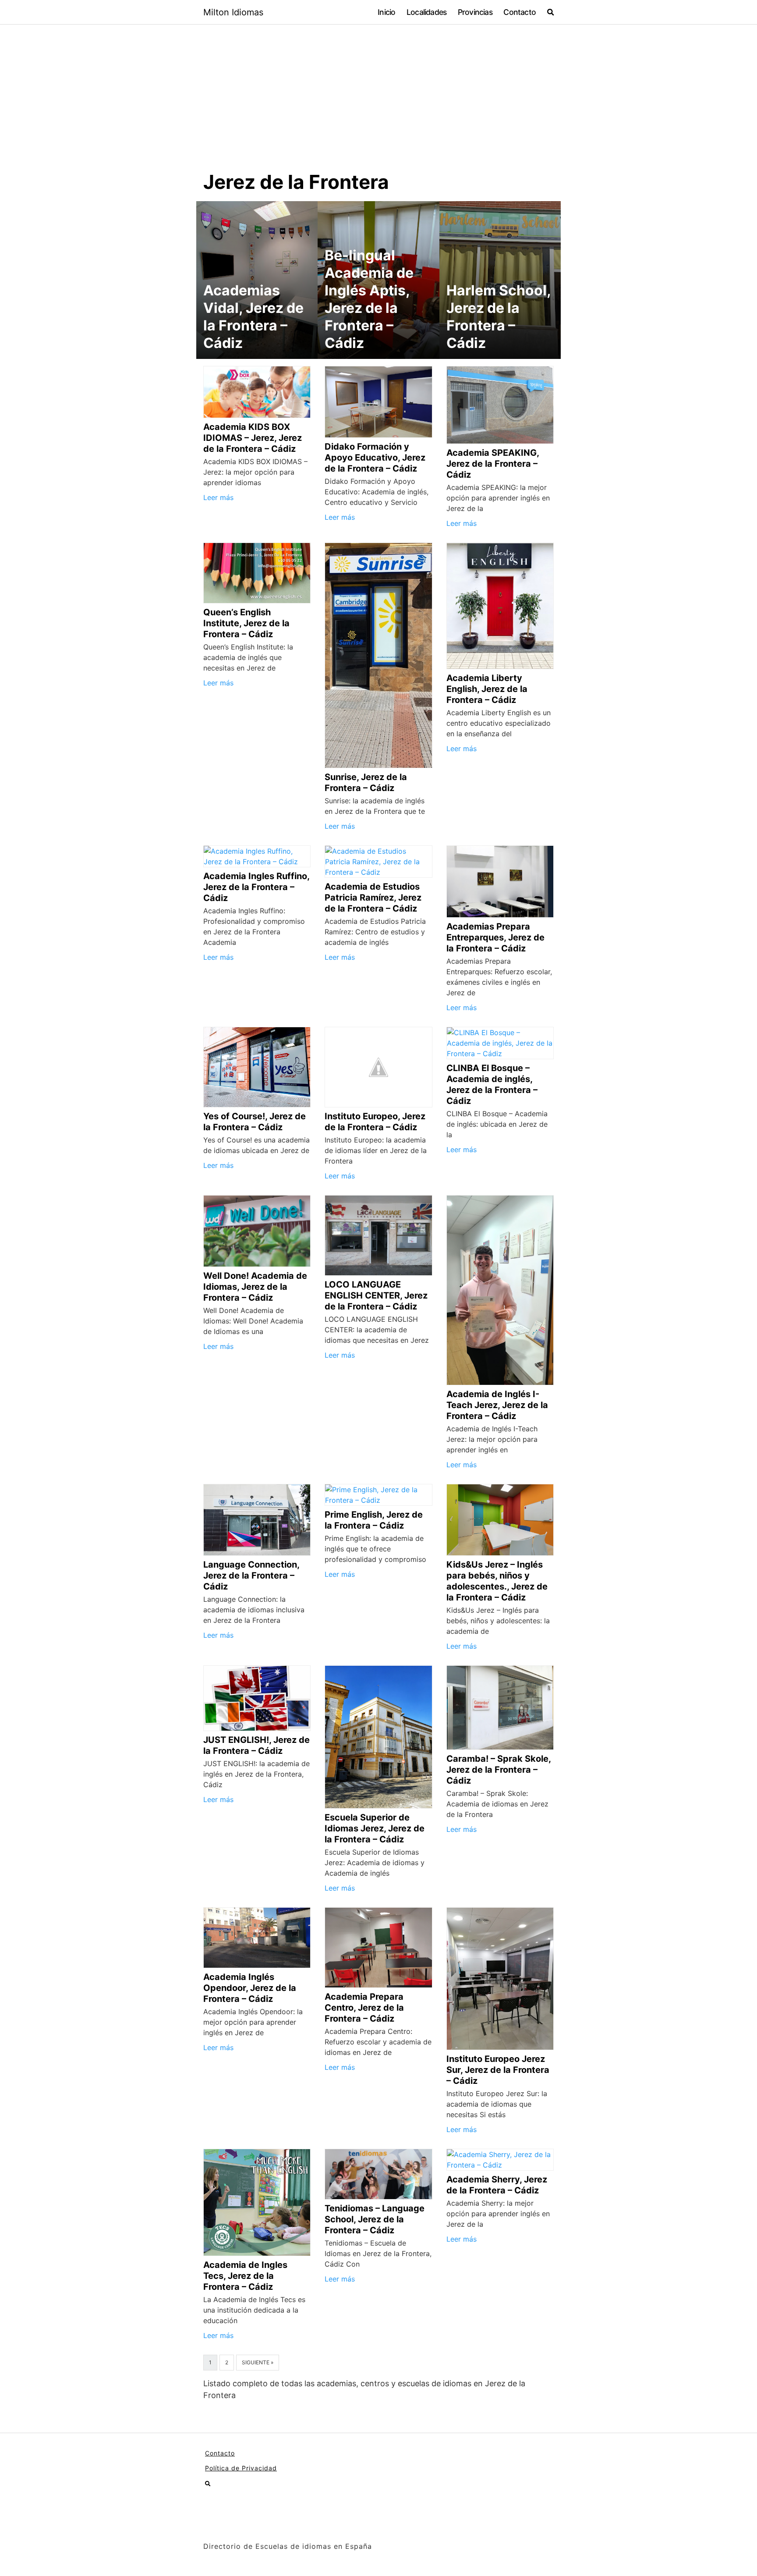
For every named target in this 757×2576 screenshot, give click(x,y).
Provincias (475, 12)
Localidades (426, 12)
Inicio (386, 12)
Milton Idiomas (233, 12)
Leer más (218, 497)
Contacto (520, 12)
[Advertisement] (378, 104)
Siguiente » (258, 2362)
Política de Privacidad (241, 2468)
